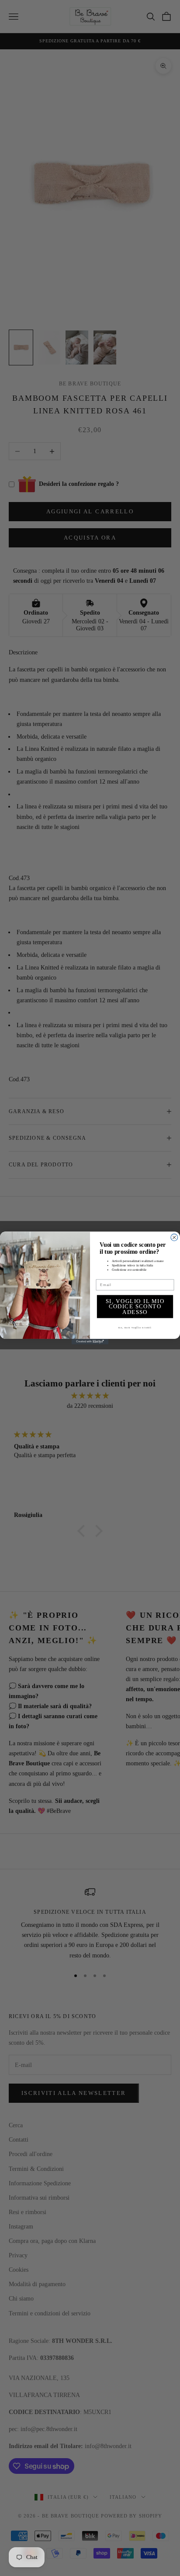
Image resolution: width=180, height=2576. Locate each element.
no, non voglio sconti (135, 1327)
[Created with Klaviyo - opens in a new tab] (90, 1342)
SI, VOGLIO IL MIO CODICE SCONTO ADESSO (135, 1306)
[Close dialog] (174, 1238)
